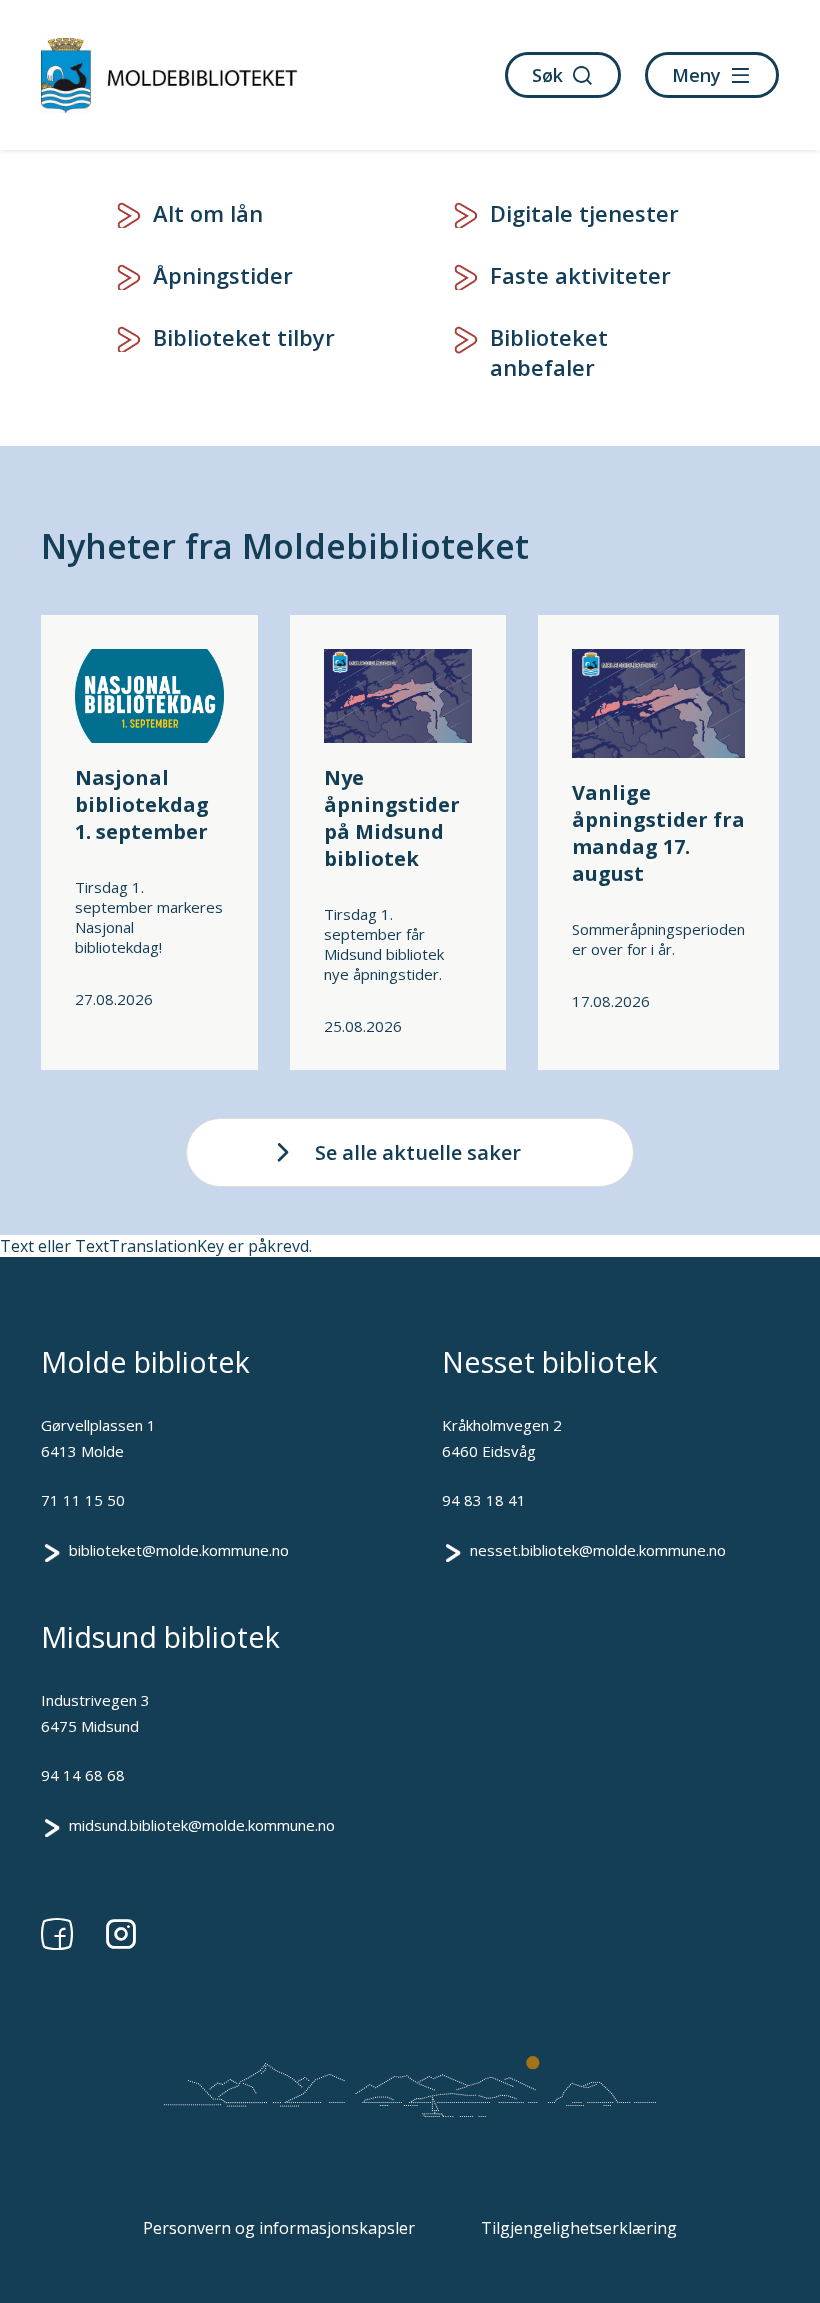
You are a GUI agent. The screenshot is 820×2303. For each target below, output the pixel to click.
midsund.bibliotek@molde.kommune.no (202, 1825)
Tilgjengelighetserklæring (579, 2228)
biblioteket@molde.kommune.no (179, 1550)
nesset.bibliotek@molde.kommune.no (598, 1550)
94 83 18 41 (484, 1500)
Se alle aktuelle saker (418, 1152)
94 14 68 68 (83, 1775)
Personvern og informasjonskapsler (279, 2228)
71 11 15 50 (83, 1500)
